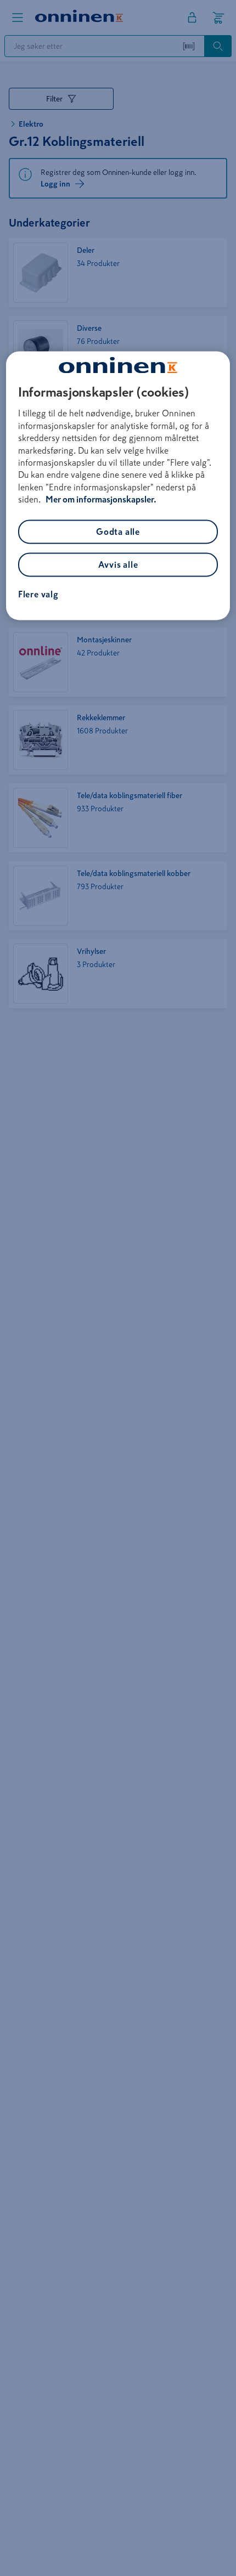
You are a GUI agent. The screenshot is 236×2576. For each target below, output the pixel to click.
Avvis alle (118, 564)
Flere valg (38, 594)
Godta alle (118, 532)
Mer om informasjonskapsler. (101, 500)
